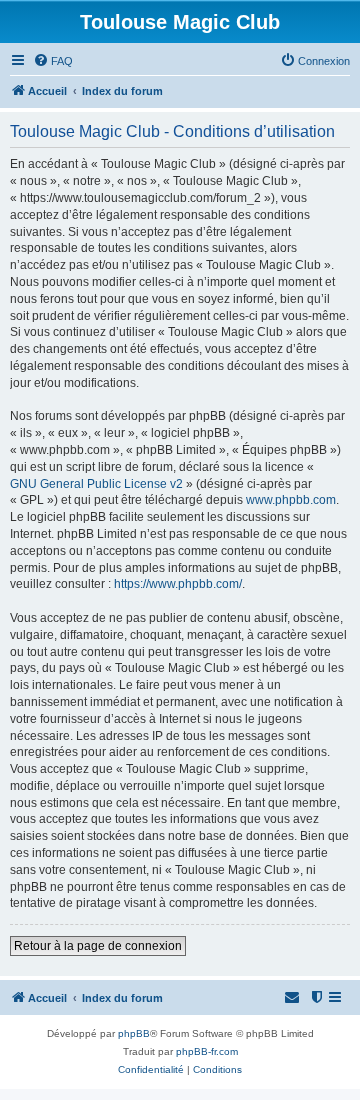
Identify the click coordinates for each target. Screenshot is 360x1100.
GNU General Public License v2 (96, 484)
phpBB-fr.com (207, 1051)
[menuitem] (53, 61)
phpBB (134, 1033)
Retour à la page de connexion (98, 946)
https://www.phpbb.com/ (178, 584)
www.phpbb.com (291, 500)
